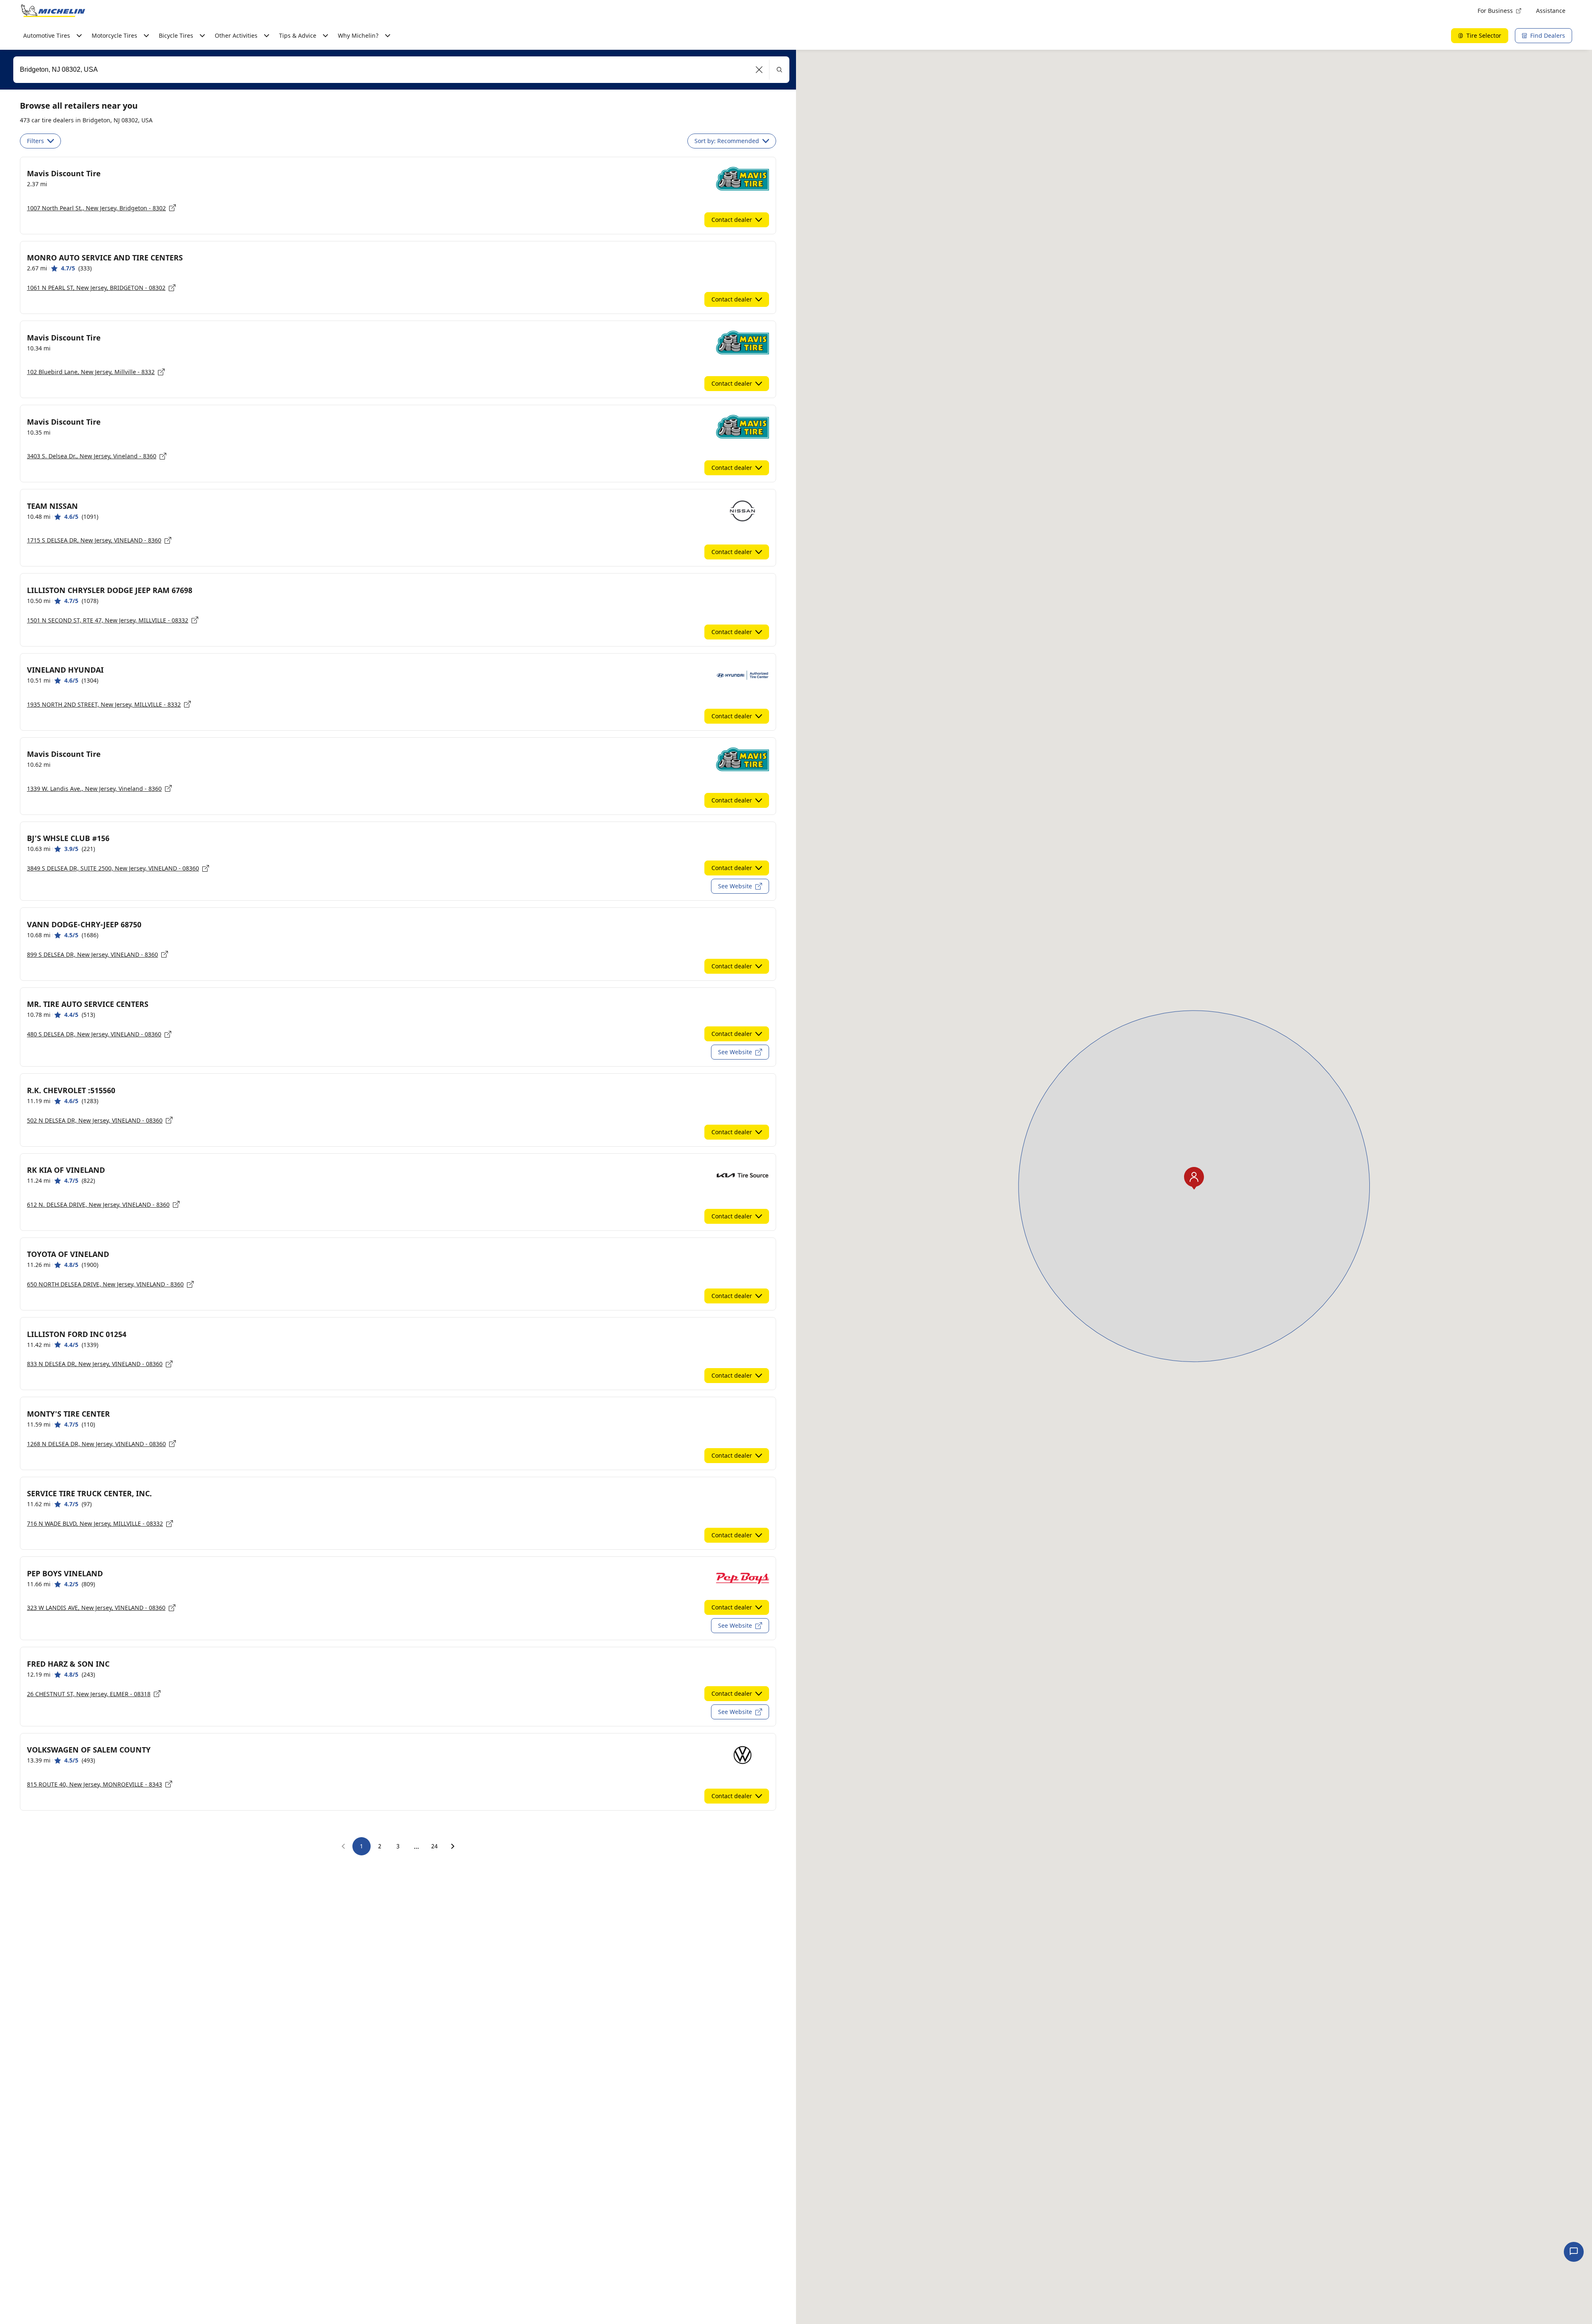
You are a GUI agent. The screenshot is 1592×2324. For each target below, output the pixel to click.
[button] (759, 70)
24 (434, 1846)
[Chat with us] (1574, 2252)
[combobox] (401, 70)
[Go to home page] (53, 11)
